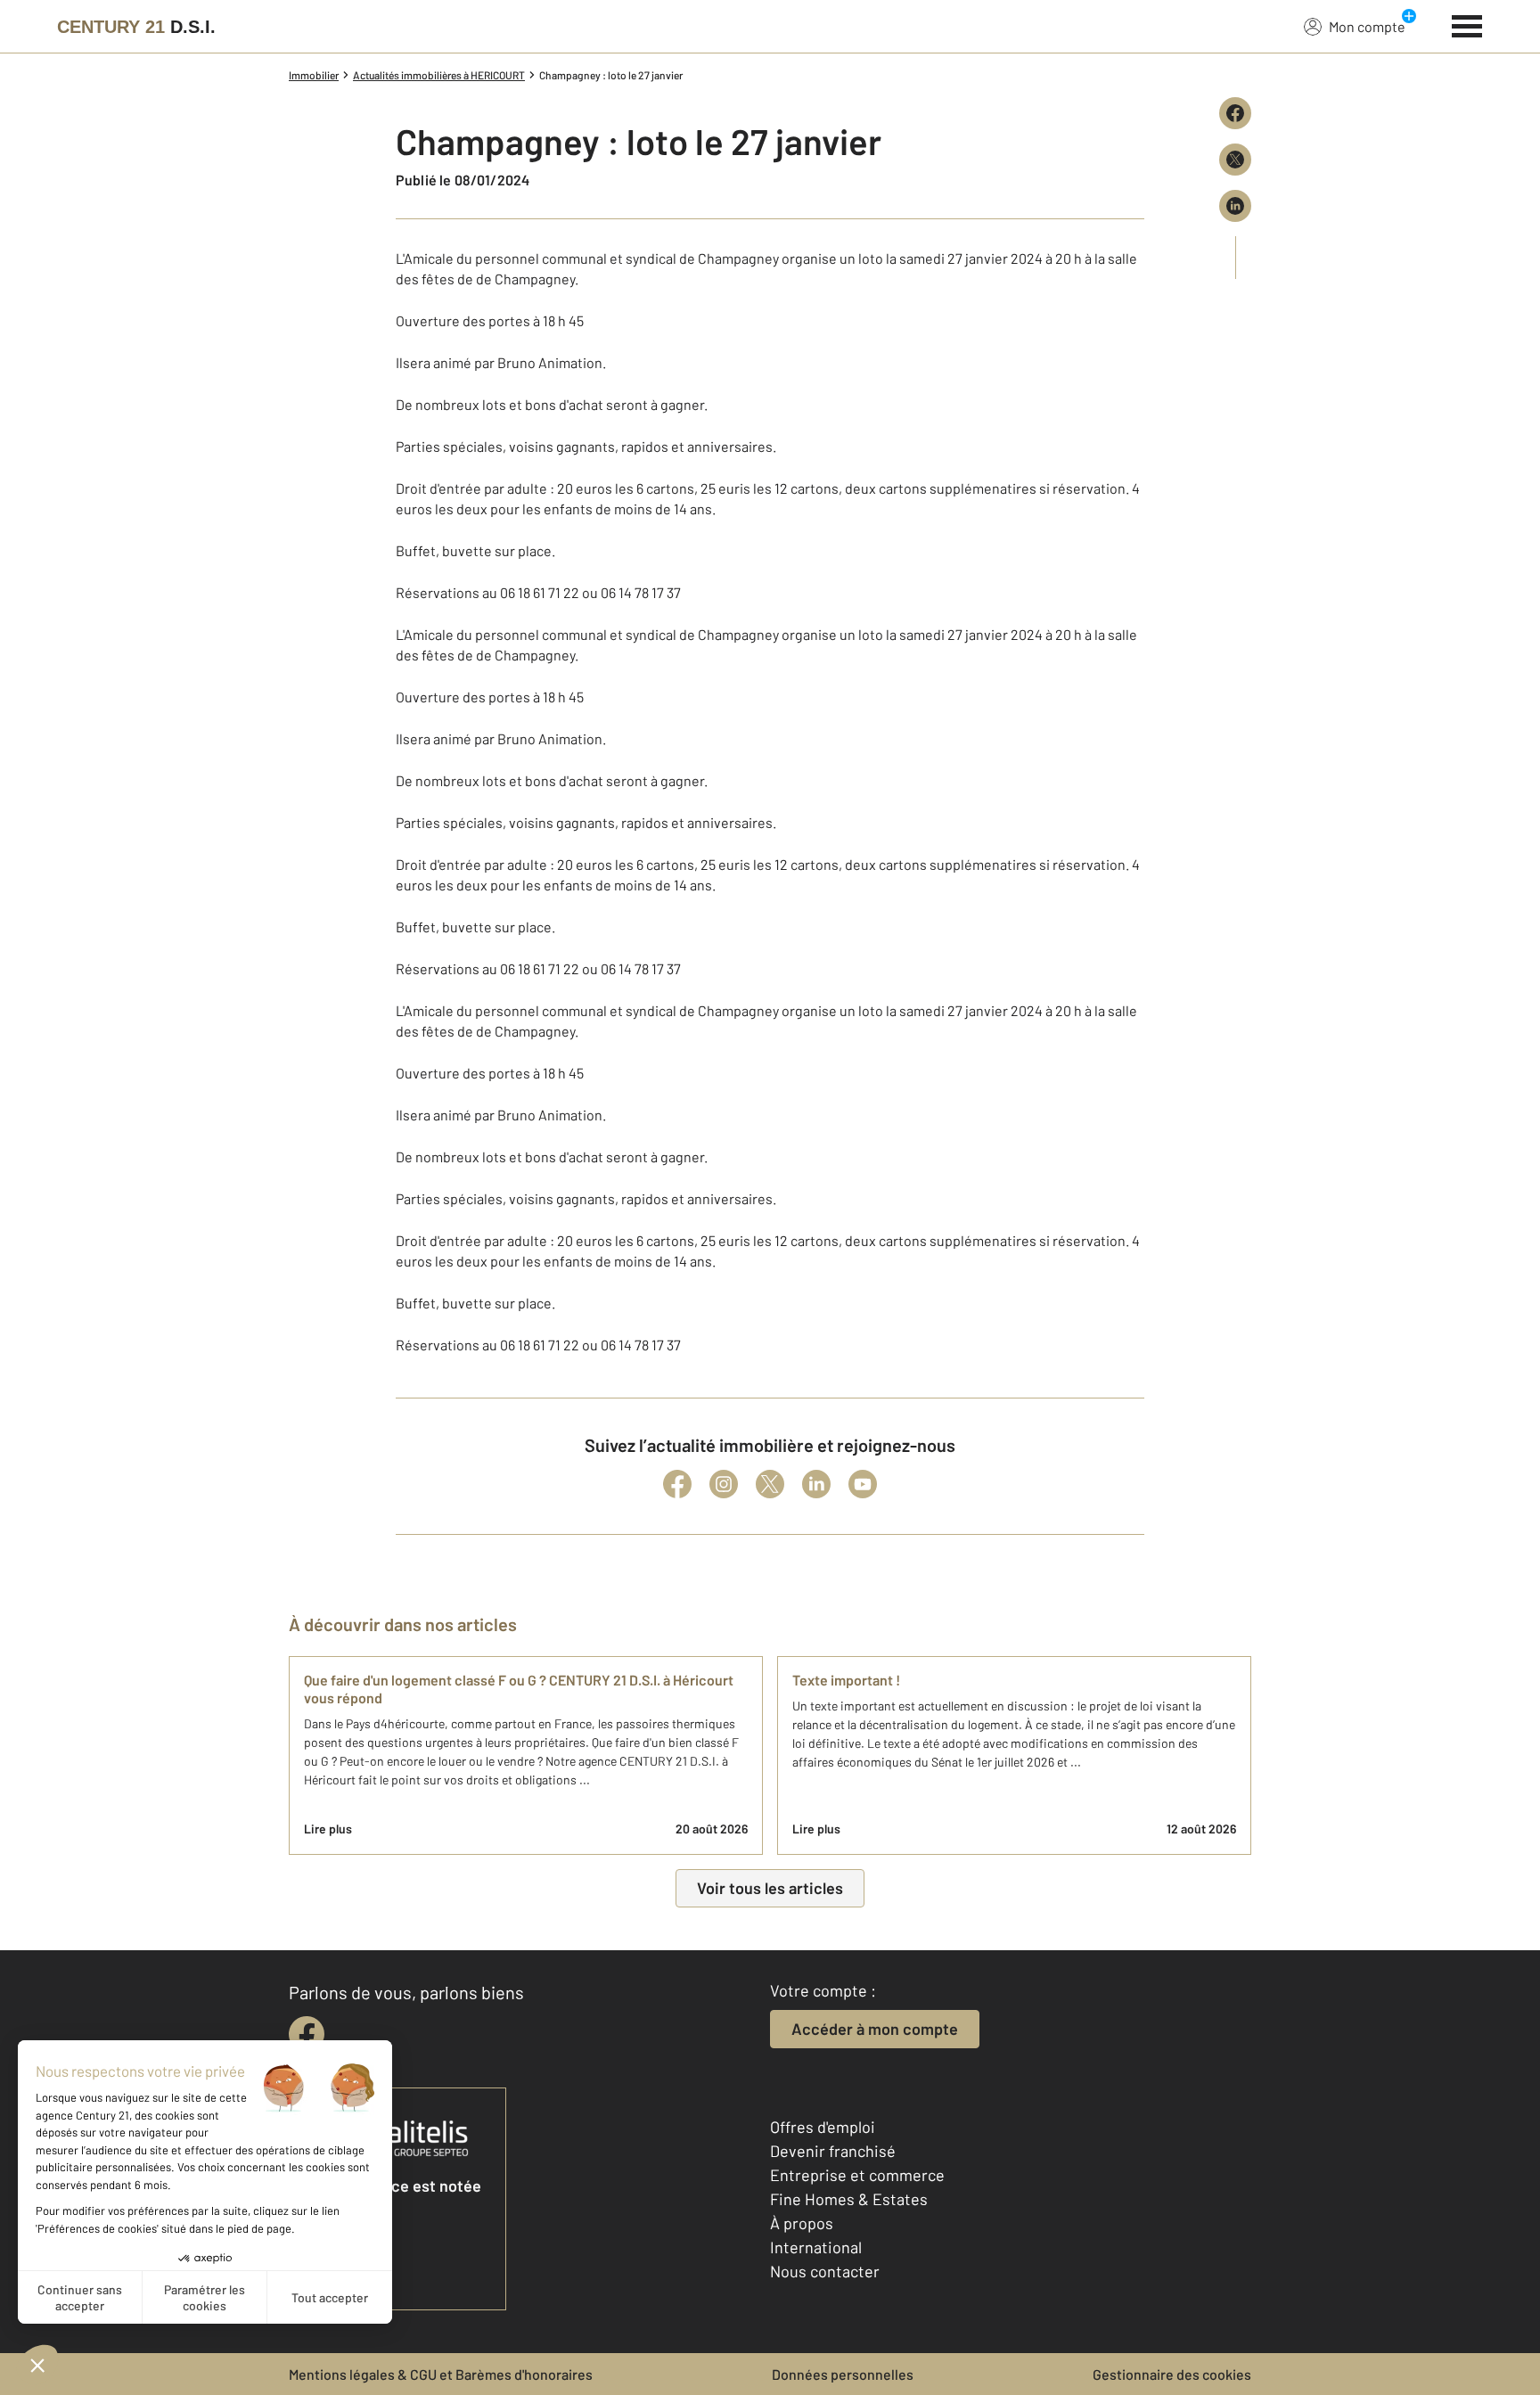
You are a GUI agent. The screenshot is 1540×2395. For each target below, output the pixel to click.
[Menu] (1467, 24)
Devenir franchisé (833, 2151)
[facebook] (307, 2034)
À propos (802, 2223)
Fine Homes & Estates (849, 2199)
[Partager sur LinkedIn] (1235, 206)
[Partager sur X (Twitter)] (1235, 160)
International (816, 2247)
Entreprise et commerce (857, 2175)
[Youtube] (863, 1484)
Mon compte (1367, 26)
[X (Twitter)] (770, 1484)
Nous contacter (825, 2271)
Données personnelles (843, 2374)
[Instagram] (724, 1484)
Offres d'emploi (823, 2127)
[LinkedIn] (816, 1484)
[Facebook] (677, 1484)
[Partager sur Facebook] (1235, 113)
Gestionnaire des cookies (1172, 2374)
